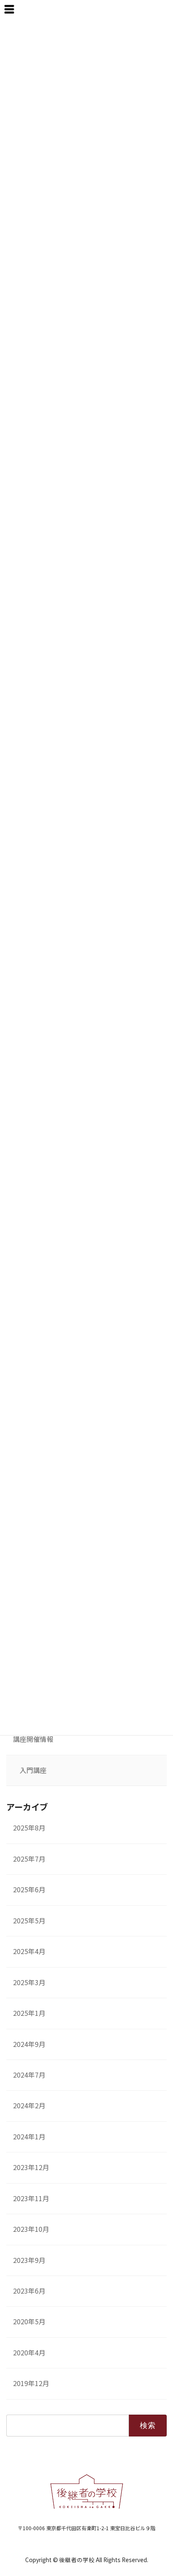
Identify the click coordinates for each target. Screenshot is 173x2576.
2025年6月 (29, 1890)
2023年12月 (31, 2167)
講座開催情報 (33, 1739)
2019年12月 (31, 2383)
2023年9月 (29, 2260)
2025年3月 (29, 1982)
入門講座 (33, 1770)
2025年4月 (29, 1951)
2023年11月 (31, 2198)
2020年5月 (29, 2322)
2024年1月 (29, 2137)
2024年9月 (29, 2044)
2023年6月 (29, 2291)
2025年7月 (29, 1859)
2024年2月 (29, 2106)
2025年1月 (29, 2013)
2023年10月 (31, 2229)
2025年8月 (29, 1828)
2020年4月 (29, 2353)
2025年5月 (29, 1921)
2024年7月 (29, 2075)
